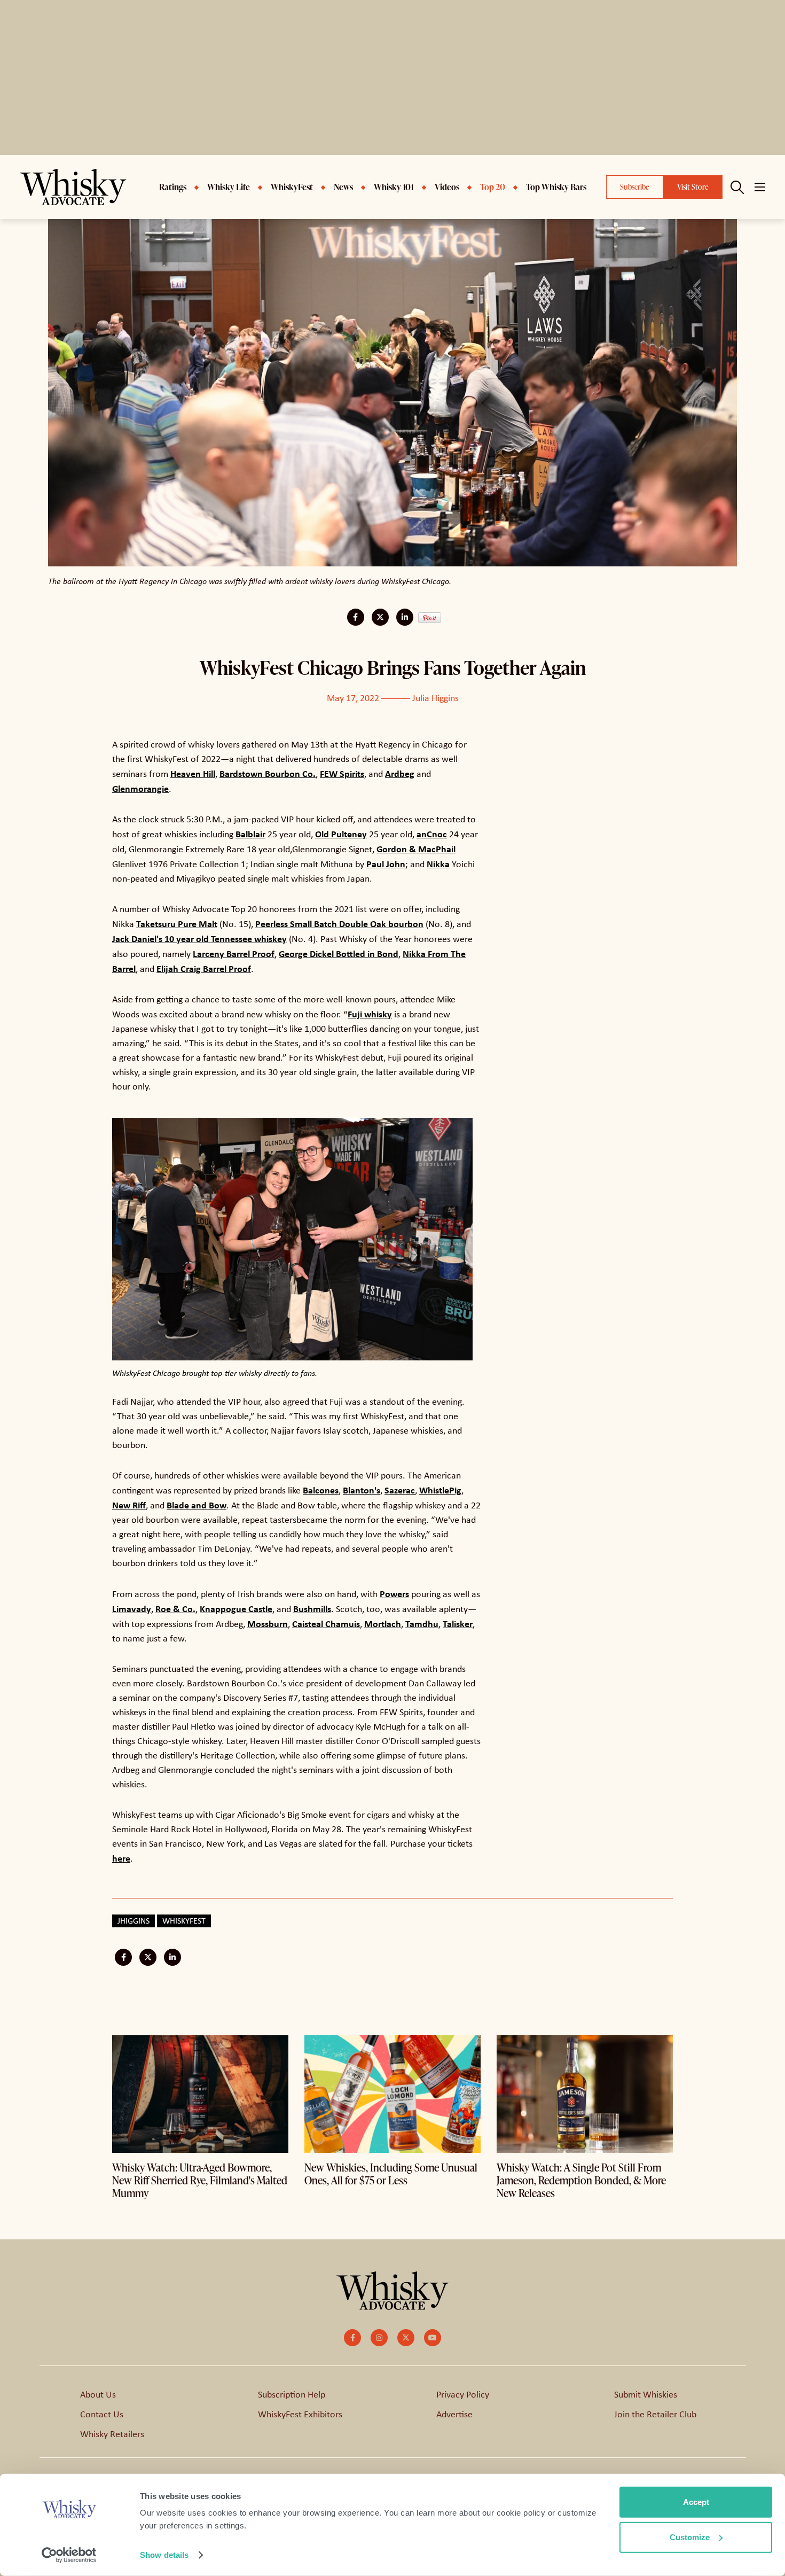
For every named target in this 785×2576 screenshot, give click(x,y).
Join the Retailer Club (655, 2414)
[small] (352, 2338)
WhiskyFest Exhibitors (300, 2414)
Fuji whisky (370, 1014)
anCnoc (432, 834)
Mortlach (383, 1624)
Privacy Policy (463, 2394)
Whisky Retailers (112, 2434)
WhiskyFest (184, 1921)
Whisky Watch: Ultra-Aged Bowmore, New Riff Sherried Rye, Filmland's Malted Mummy (200, 2180)
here (121, 1858)
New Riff (129, 1505)
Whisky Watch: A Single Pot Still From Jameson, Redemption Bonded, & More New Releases (581, 2180)
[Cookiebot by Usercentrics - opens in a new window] (69, 2555)
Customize (690, 2537)
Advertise (454, 2414)
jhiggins (134, 1921)
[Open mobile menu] (760, 187)
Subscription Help (292, 2394)
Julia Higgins (435, 698)
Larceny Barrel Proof (234, 954)
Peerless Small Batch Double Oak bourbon (339, 924)
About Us (98, 2394)
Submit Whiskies (646, 2394)
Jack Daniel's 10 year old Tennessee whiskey (199, 939)
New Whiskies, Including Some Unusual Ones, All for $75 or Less (391, 2174)
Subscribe (635, 187)
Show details (164, 2555)
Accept (696, 2502)
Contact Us (102, 2414)
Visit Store (693, 187)
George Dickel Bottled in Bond (339, 954)
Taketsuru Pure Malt (177, 924)
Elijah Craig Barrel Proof (204, 968)
